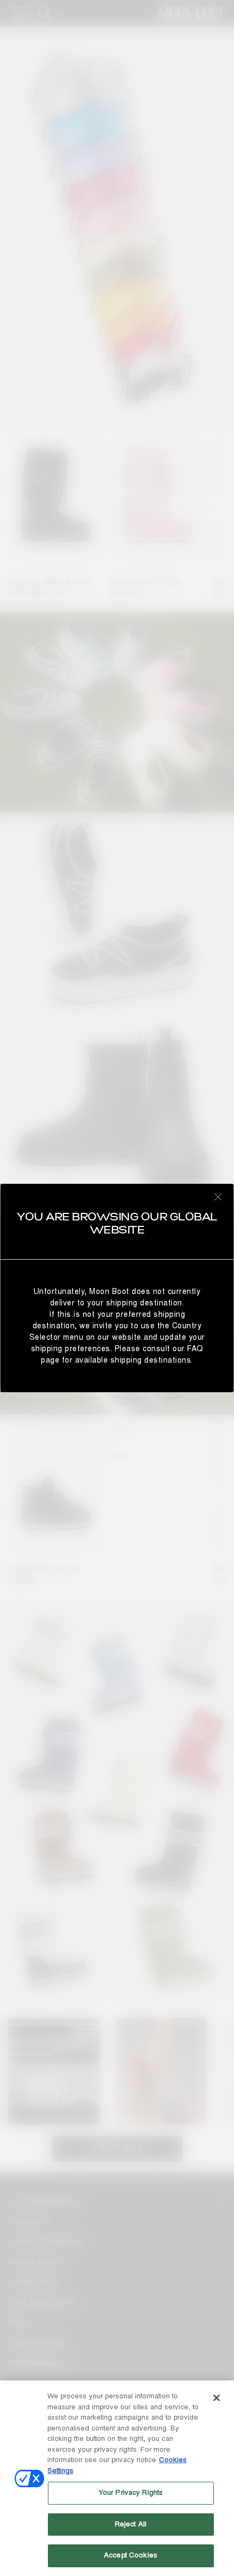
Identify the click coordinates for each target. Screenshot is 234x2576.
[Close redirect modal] (218, 1196)
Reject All (131, 2524)
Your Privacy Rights (131, 2493)
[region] (117, 2478)
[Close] (217, 2398)
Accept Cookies (131, 2555)
